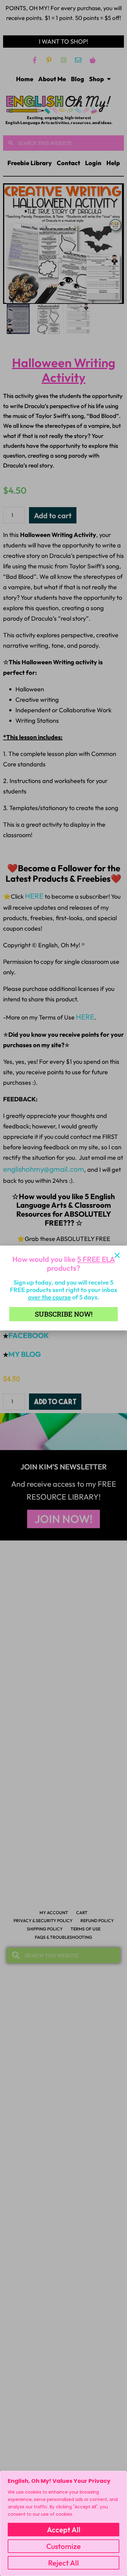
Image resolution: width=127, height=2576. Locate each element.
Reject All (63, 2563)
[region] (63, 2523)
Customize (63, 2546)
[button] (117, 1255)
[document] (63, 1288)
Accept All (64, 2530)
